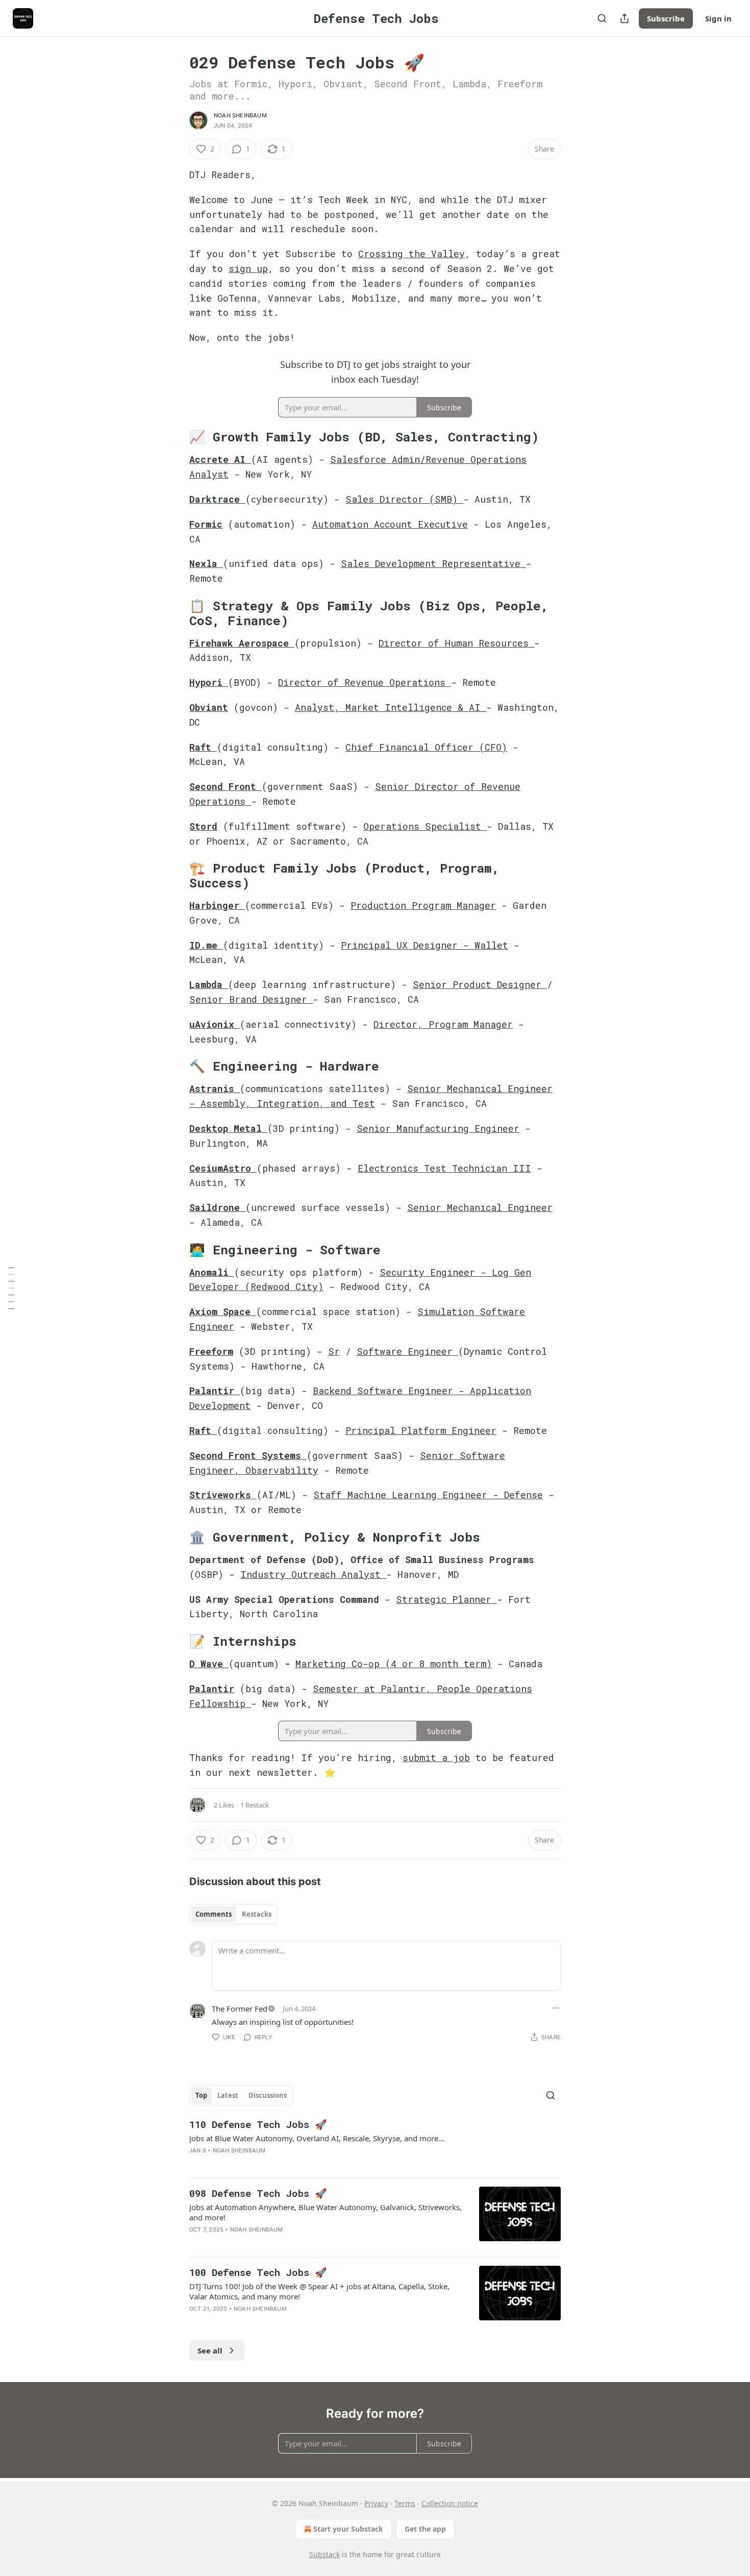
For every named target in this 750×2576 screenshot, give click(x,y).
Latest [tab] (228, 2095)
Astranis (212, 1088)
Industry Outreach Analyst (313, 1574)
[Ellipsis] (556, 2008)
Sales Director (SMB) (404, 499)
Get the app (425, 2529)
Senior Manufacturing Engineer (438, 1128)
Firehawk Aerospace (239, 643)
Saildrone (215, 1207)
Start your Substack (348, 2529)
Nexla (203, 563)
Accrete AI (217, 459)
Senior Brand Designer (251, 999)
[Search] (602, 18)
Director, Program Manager (443, 1024)
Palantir (215, 1391)
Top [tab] (201, 2095)
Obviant (209, 707)
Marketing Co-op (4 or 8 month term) (394, 1664)
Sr (334, 1351)
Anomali (209, 1272)
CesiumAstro (220, 1168)
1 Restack (255, 1805)
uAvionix (212, 1024)
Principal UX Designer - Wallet (424, 945)
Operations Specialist (425, 826)
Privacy (376, 2503)
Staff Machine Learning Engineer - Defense (428, 1495)
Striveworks (220, 1495)
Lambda (206, 984)
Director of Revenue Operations (365, 682)
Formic (206, 524)
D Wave (209, 1664)
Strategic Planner (446, 1599)
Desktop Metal (226, 1128)
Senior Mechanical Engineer (480, 1207)
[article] (375, 2144)
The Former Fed (240, 2009)
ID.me (203, 945)
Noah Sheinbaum (240, 115)
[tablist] (233, 1914)
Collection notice (450, 2503)
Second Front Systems (248, 1455)
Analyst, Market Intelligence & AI (391, 707)
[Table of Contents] (11, 1288)
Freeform (211, 1351)
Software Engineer (407, 1351)
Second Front (223, 786)
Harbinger (214, 905)
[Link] (175, 437)
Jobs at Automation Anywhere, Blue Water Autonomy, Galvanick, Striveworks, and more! (326, 2212)
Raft (200, 747)
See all (210, 2350)
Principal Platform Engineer (421, 1430)
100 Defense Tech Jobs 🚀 (258, 2272)
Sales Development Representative (433, 563)
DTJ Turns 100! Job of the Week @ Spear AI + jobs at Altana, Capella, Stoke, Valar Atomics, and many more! (319, 2291)
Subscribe (666, 18)
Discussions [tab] (268, 2095)
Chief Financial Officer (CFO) (426, 747)
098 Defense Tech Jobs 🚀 (258, 2193)
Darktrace (215, 499)
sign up (248, 268)
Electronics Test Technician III (444, 1168)
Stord (203, 826)
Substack (324, 2554)
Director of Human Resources (456, 643)
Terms (405, 2503)
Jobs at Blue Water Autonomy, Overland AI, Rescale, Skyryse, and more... (317, 2138)
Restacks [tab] (257, 1914)
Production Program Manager (423, 905)
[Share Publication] (624, 18)
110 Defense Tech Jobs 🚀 (258, 2124)
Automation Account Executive (390, 524)
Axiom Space (223, 1311)
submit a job (436, 1757)
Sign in (718, 18)
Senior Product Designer (480, 984)
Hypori (206, 682)
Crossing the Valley (411, 254)
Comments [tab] (214, 1914)
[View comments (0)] (286, 2164)
